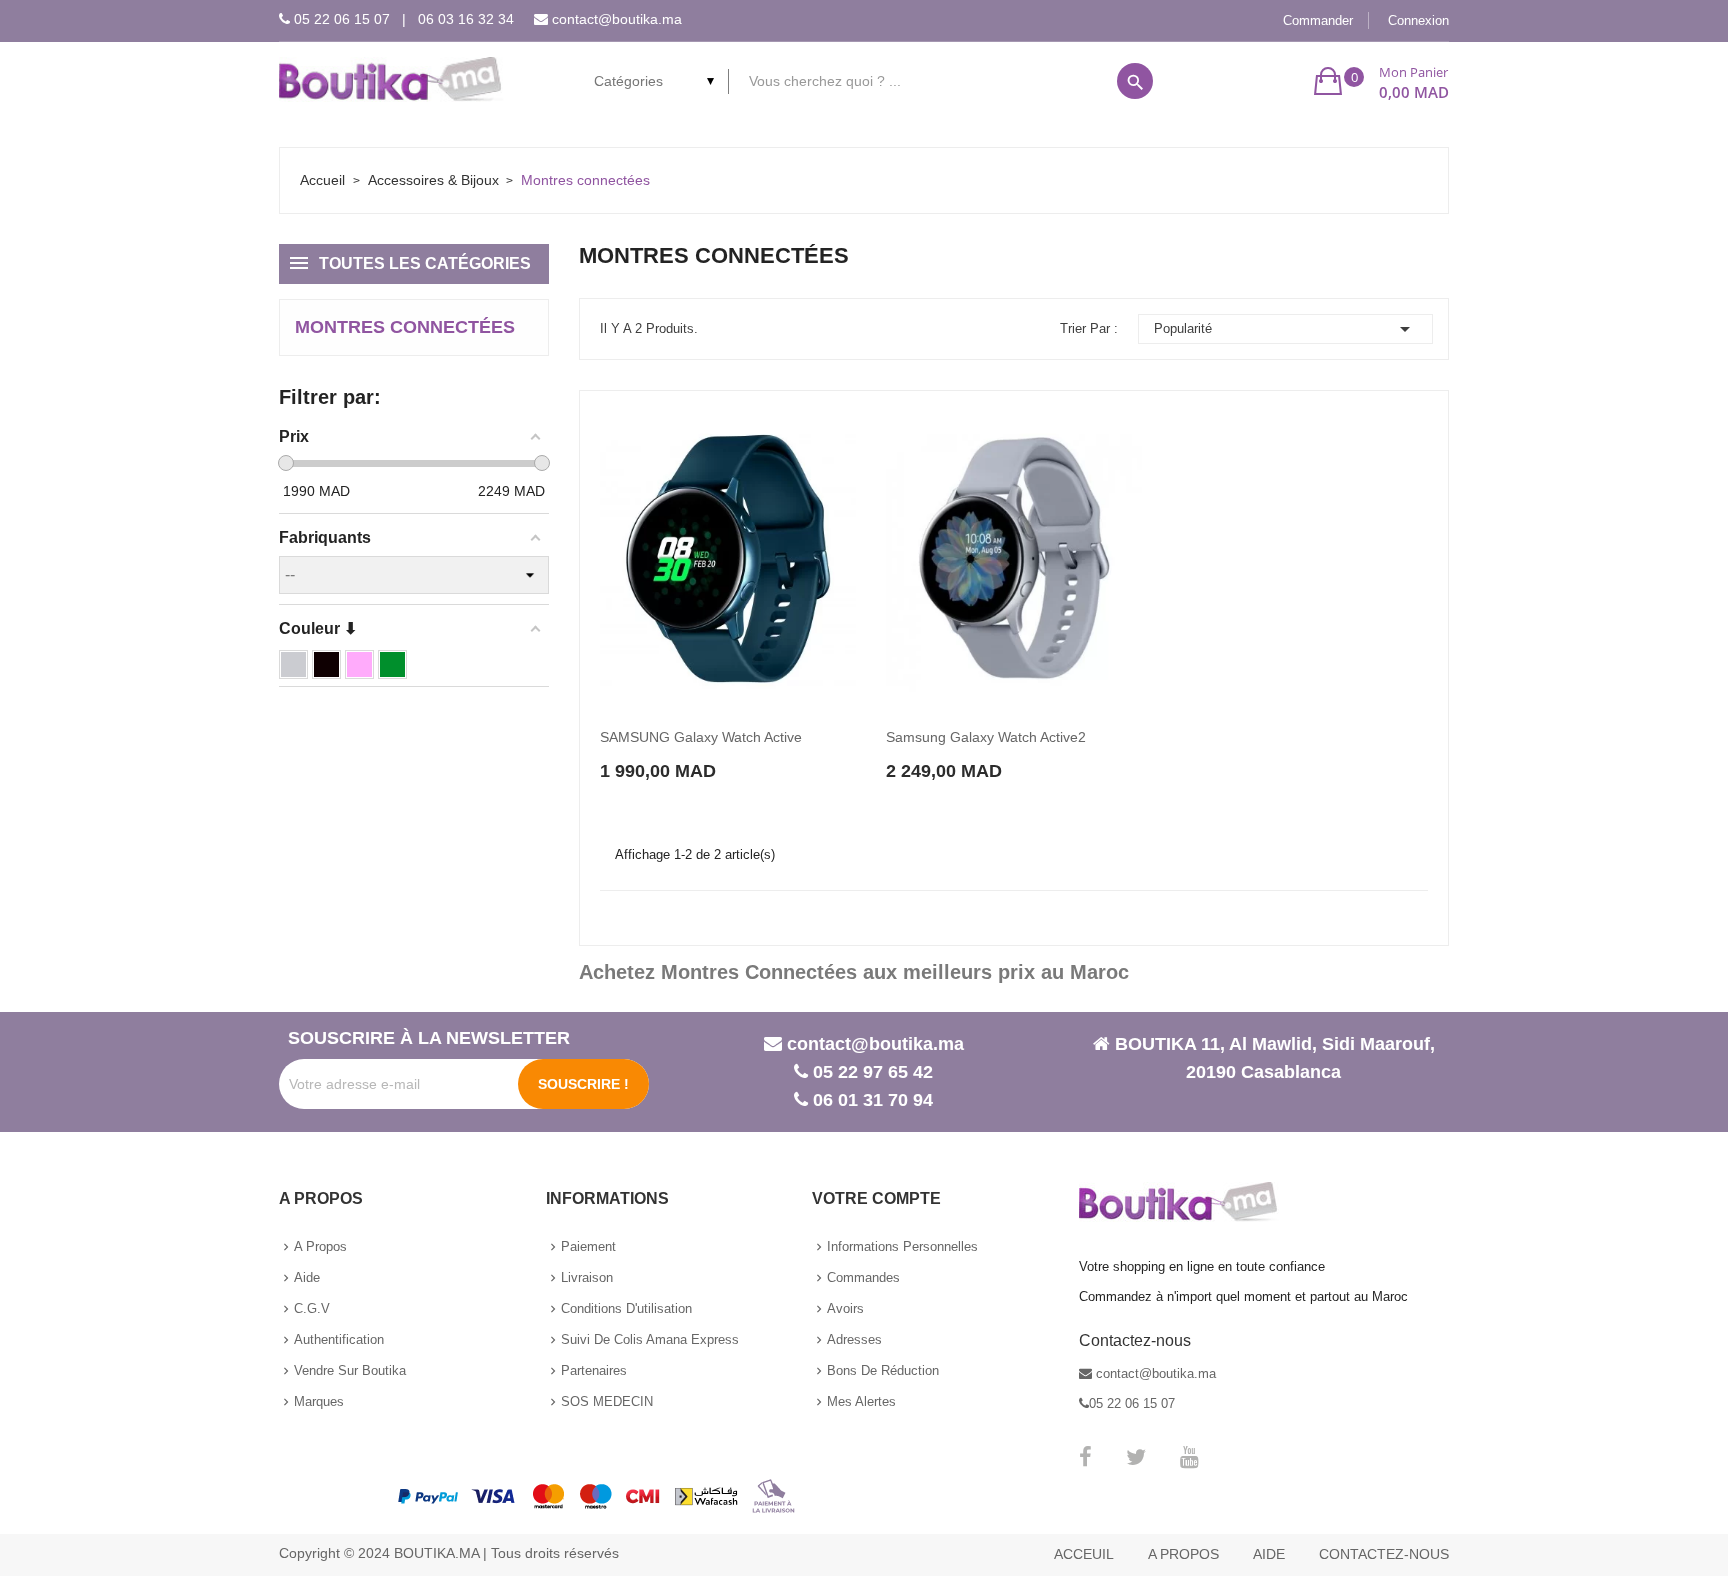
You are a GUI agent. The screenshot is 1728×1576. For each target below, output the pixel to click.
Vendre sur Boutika (350, 1370)
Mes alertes (861, 1401)
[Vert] (392, 664)
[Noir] (326, 664)
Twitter (1136, 1457)
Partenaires (594, 1370)
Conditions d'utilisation (626, 1308)
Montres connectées (405, 327)
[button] (1381, 81)
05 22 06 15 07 (342, 19)
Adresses (854, 1339)
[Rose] (359, 664)
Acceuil (1084, 1554)
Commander (1318, 20)
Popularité (1286, 329)
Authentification (339, 1339)
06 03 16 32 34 (466, 19)
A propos (320, 1246)
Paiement (588, 1246)
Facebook (1085, 1457)
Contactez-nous (1384, 1554)
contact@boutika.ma (617, 19)
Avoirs (845, 1308)
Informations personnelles (902, 1246)
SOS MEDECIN (607, 1401)
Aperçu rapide (754, 752)
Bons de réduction (883, 1370)
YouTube (1189, 1457)
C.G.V (312, 1308)
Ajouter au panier (671, 751)
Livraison (587, 1277)
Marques (319, 1401)
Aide (307, 1277)
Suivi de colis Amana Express (650, 1339)
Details (794, 752)
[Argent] (293, 664)
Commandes (863, 1277)
